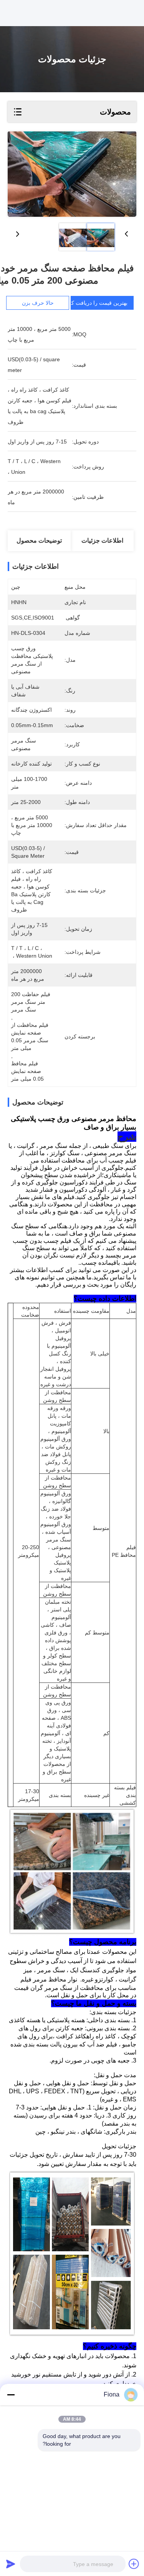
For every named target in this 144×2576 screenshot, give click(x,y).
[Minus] (11, 2395)
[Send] (11, 2564)
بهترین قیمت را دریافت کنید (96, 303)
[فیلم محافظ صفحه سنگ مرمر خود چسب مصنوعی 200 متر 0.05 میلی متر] (72, 174)
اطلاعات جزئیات (102, 541)
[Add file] (134, 2564)
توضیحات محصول (39, 541)
